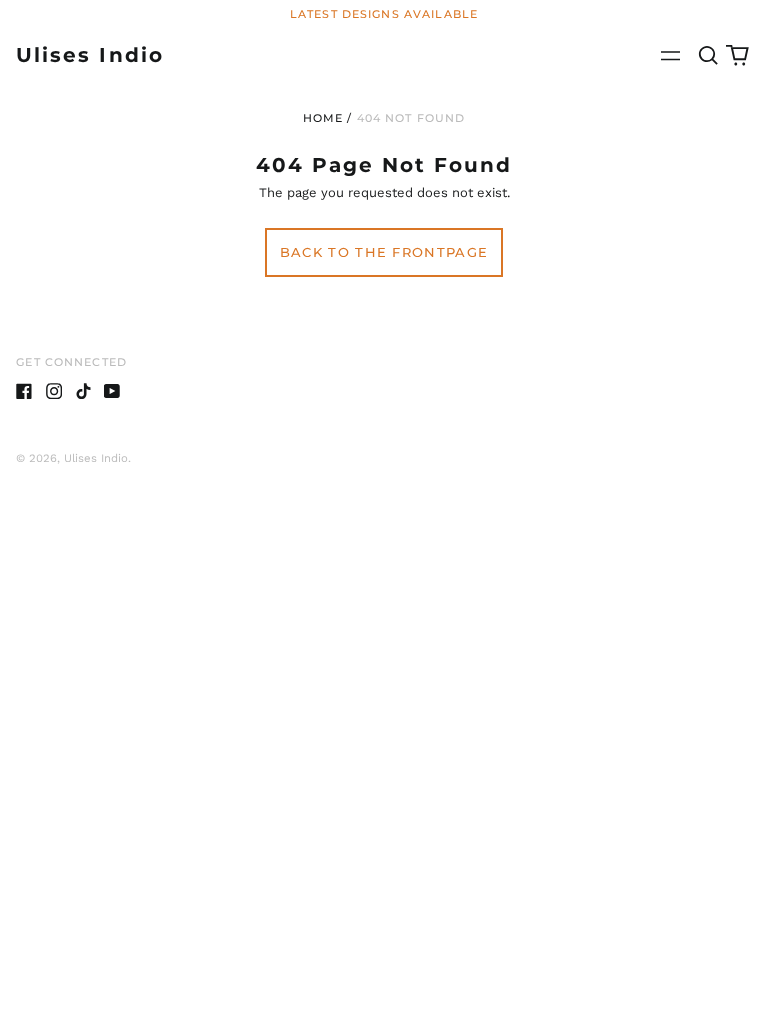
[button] (707, 55)
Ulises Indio (89, 54)
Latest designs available (384, 14)
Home (323, 118)
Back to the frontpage (384, 252)
